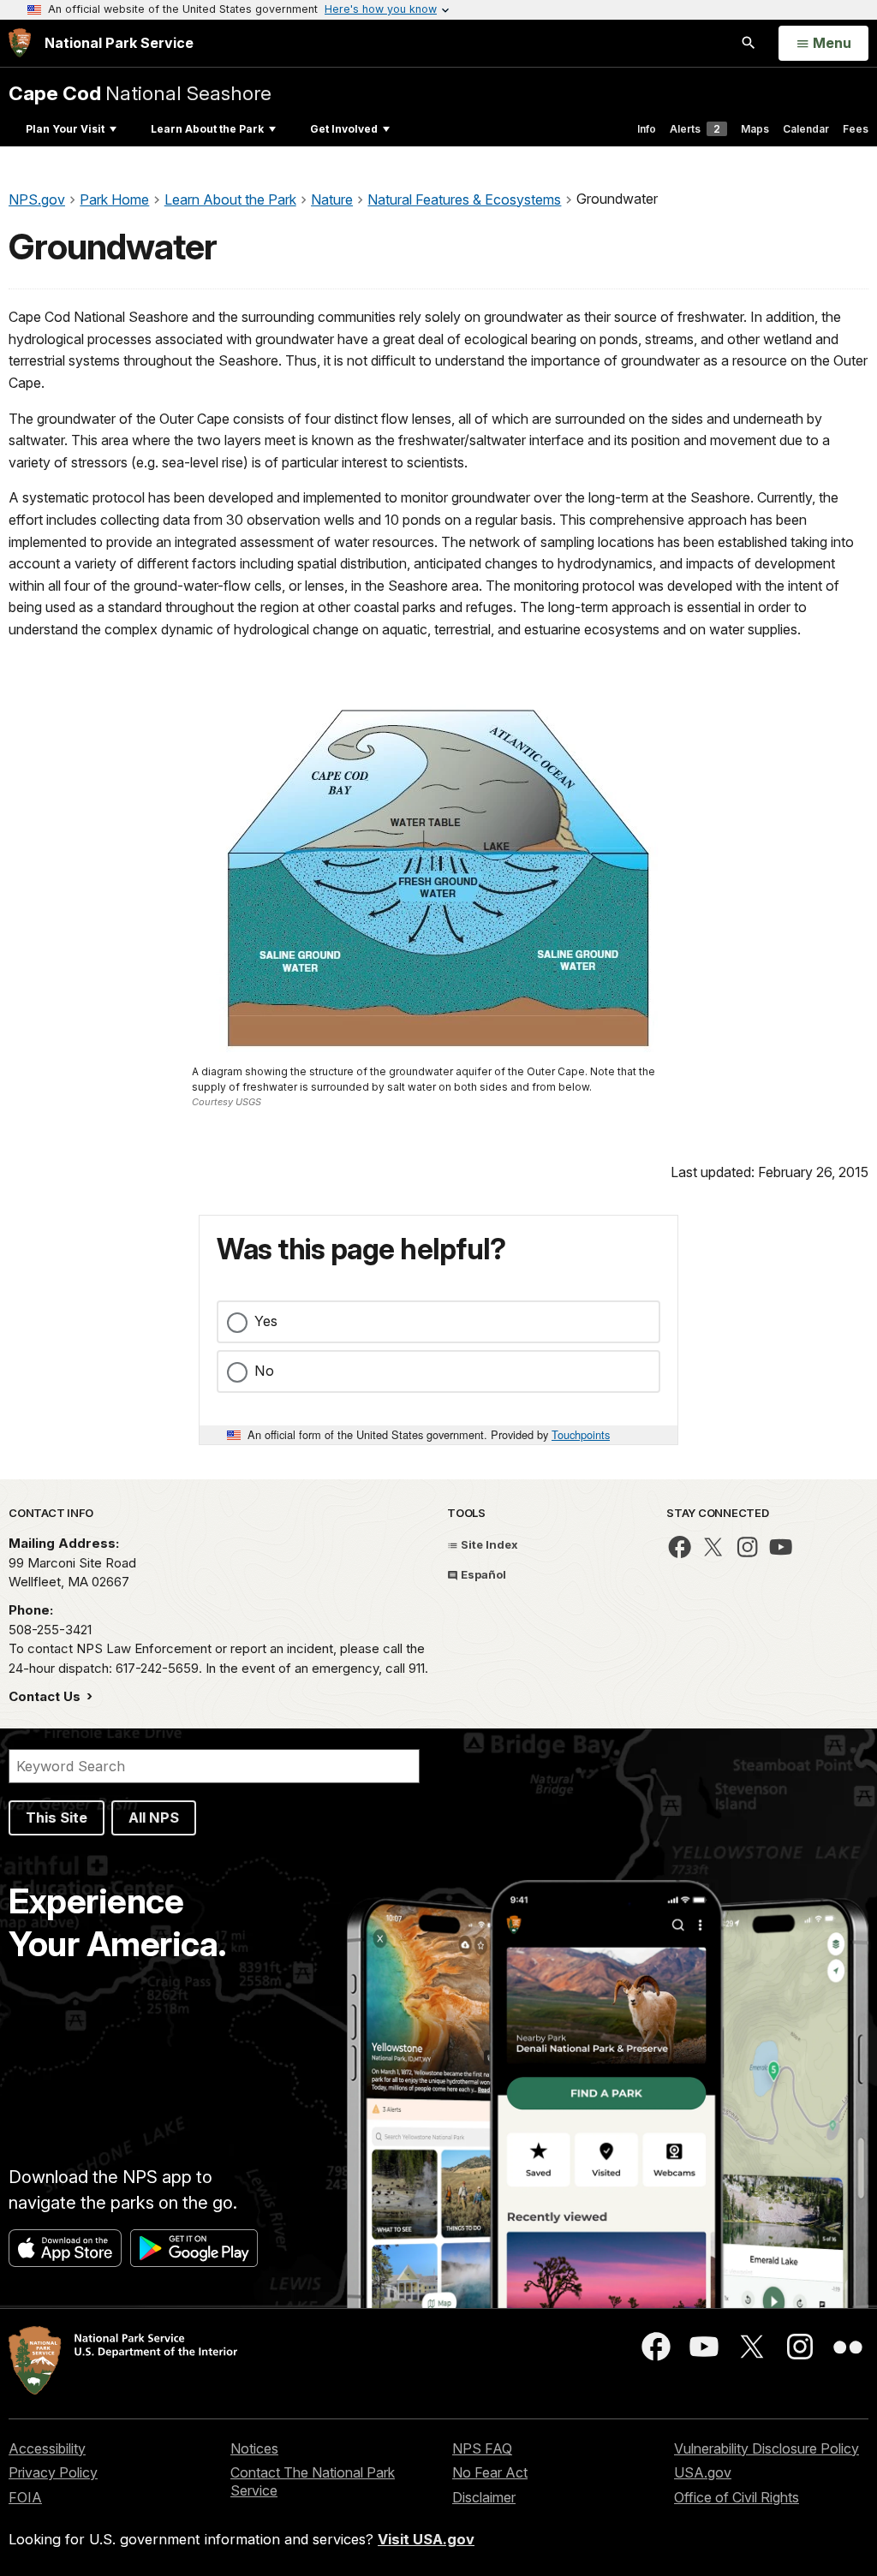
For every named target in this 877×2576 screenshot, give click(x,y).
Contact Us (46, 1696)
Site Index (488, 1544)
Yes (266, 1321)
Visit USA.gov (426, 2539)
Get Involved (344, 129)
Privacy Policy (53, 2472)
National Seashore (140, 93)
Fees (856, 129)
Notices (254, 2448)
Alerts (695, 129)
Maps (755, 129)
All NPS (154, 1817)
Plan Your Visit (65, 129)
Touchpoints (581, 1434)
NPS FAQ (482, 2448)
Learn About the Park (207, 129)
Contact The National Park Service (313, 2481)
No (264, 1371)
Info (647, 129)
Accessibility (47, 2448)
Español (482, 1574)
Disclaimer (484, 2497)
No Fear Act (490, 2472)
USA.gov (703, 2472)
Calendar (806, 129)
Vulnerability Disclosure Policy (767, 2448)
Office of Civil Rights (737, 2497)
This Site (57, 1817)
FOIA (25, 2497)
